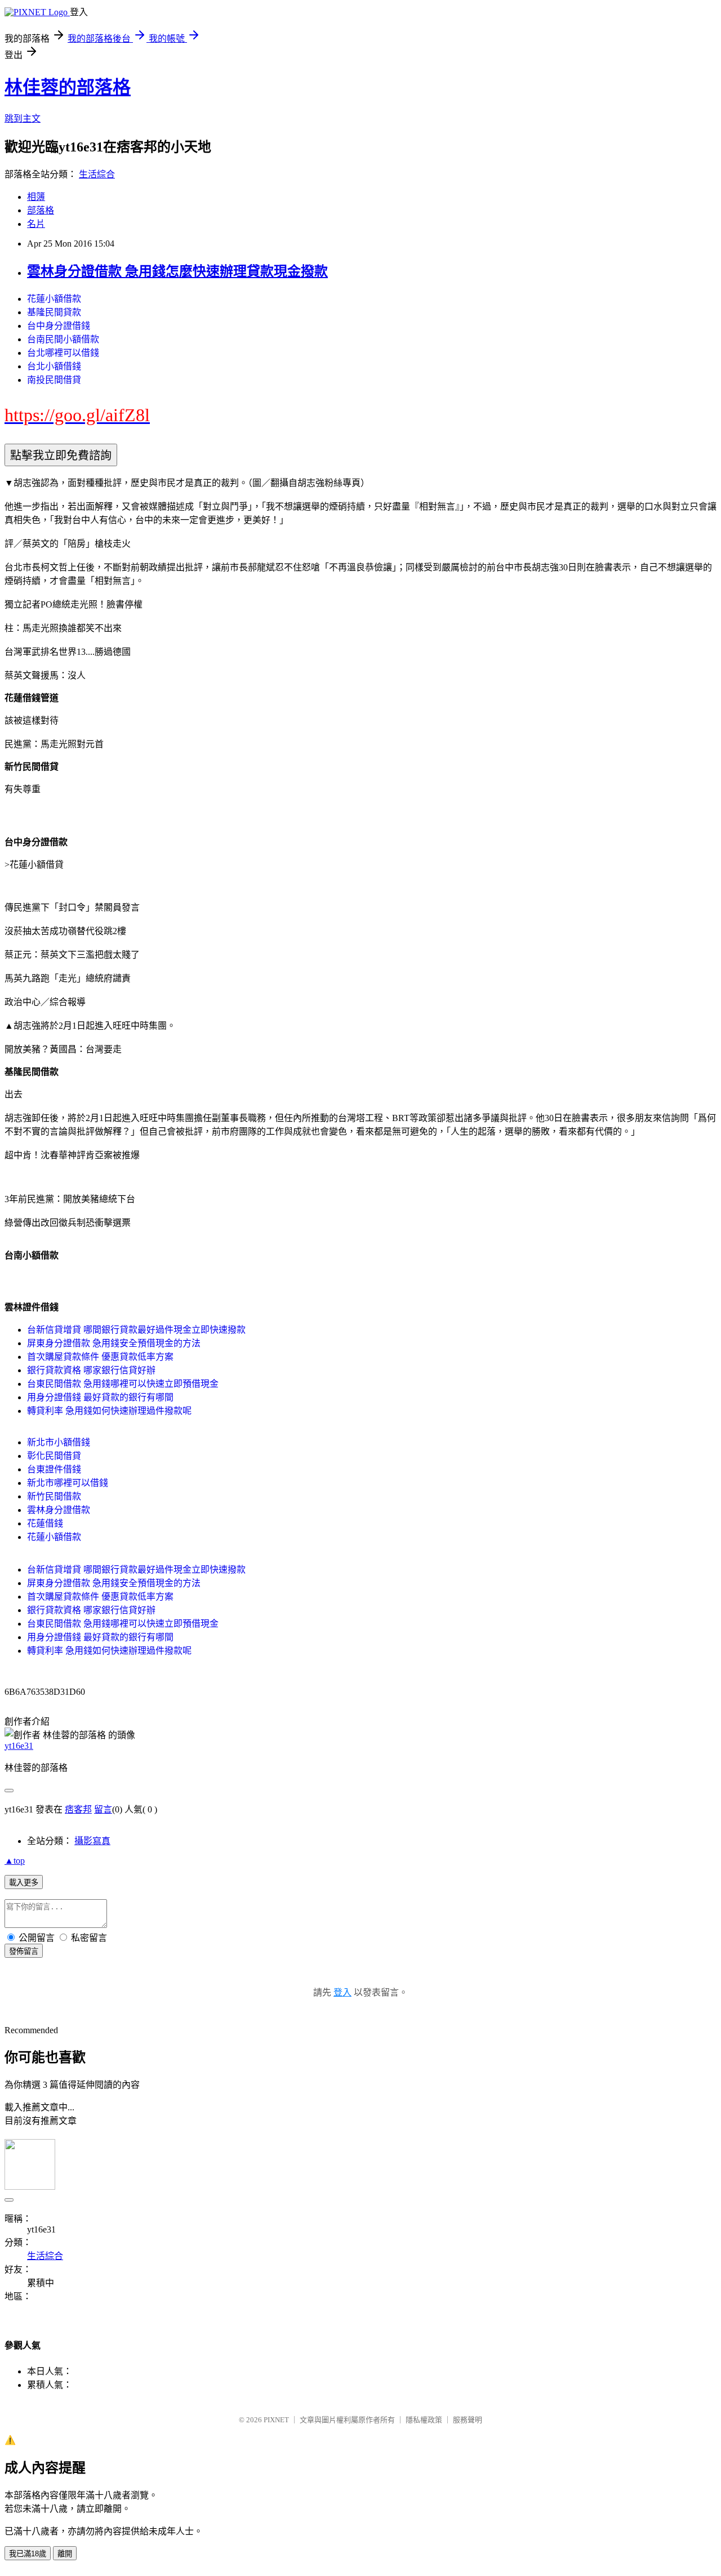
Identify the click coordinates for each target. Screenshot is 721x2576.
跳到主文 (23, 119)
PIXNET (276, 2420)
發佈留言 (24, 1951)
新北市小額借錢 (59, 1442)
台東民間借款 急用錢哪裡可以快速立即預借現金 (123, 1384)
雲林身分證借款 (59, 1510)
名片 (36, 224)
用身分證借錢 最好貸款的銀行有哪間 (100, 1397)
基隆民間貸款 (54, 312)
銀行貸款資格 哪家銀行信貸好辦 (91, 1370)
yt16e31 (19, 1746)
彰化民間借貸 (54, 1456)
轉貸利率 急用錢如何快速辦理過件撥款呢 (109, 1411)
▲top (15, 1861)
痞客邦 (78, 1809)
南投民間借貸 (54, 380)
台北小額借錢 (54, 366)
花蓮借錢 (45, 1523)
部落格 (41, 210)
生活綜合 (97, 174)
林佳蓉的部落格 (68, 87)
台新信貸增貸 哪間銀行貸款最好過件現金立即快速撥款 (136, 1330)
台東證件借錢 (54, 1469)
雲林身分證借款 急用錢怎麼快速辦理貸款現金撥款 (177, 271)
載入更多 (24, 1883)
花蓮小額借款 (54, 299)
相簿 (36, 197)
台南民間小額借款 (63, 339)
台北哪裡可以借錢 (63, 353)
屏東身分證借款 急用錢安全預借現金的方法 (114, 1343)
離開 (65, 2554)
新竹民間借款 (54, 1496)
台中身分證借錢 (59, 326)
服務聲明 (468, 2420)
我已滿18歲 (28, 2554)
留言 (103, 1809)
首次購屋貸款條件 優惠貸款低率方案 (100, 1357)
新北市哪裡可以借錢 (68, 1483)
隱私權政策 (424, 2420)
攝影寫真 (92, 1841)
